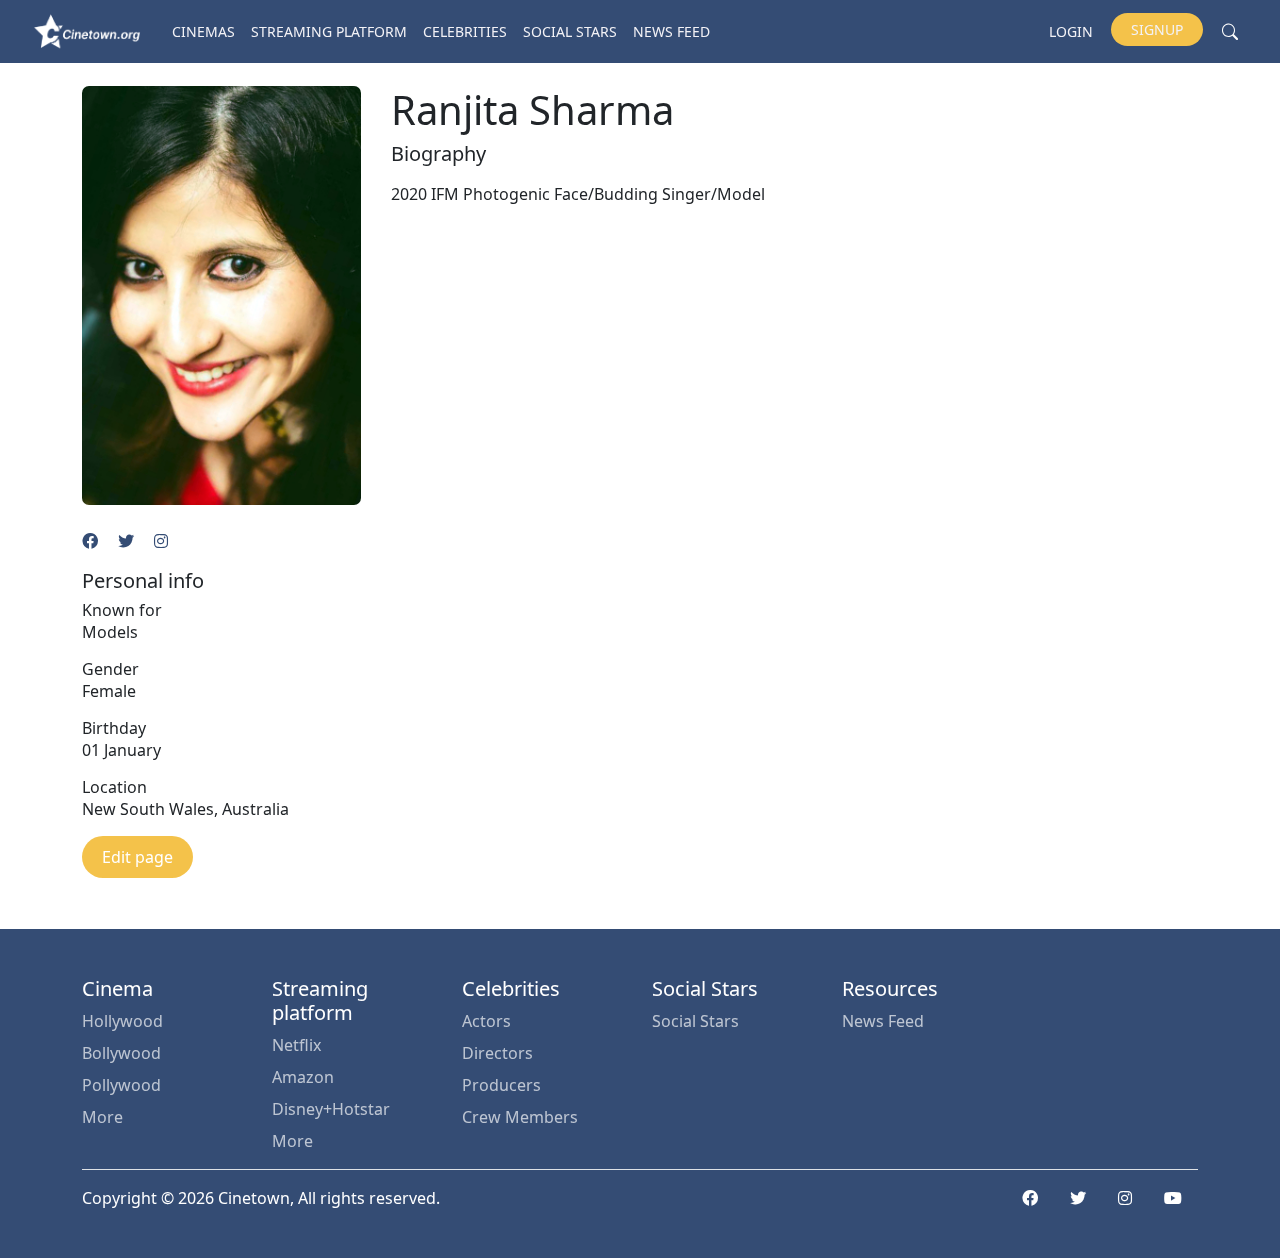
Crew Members (520, 1117)
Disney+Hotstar (331, 1109)
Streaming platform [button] (329, 31)
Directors (497, 1053)
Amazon (303, 1077)
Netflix (296, 1045)
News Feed (671, 31)
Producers (501, 1085)
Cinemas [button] (203, 31)
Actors (486, 1021)
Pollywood (121, 1085)
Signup (1157, 29)
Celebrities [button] (465, 31)
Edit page (137, 857)
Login (1071, 31)
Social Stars (570, 31)
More (102, 1117)
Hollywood (122, 1021)
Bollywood (121, 1053)
